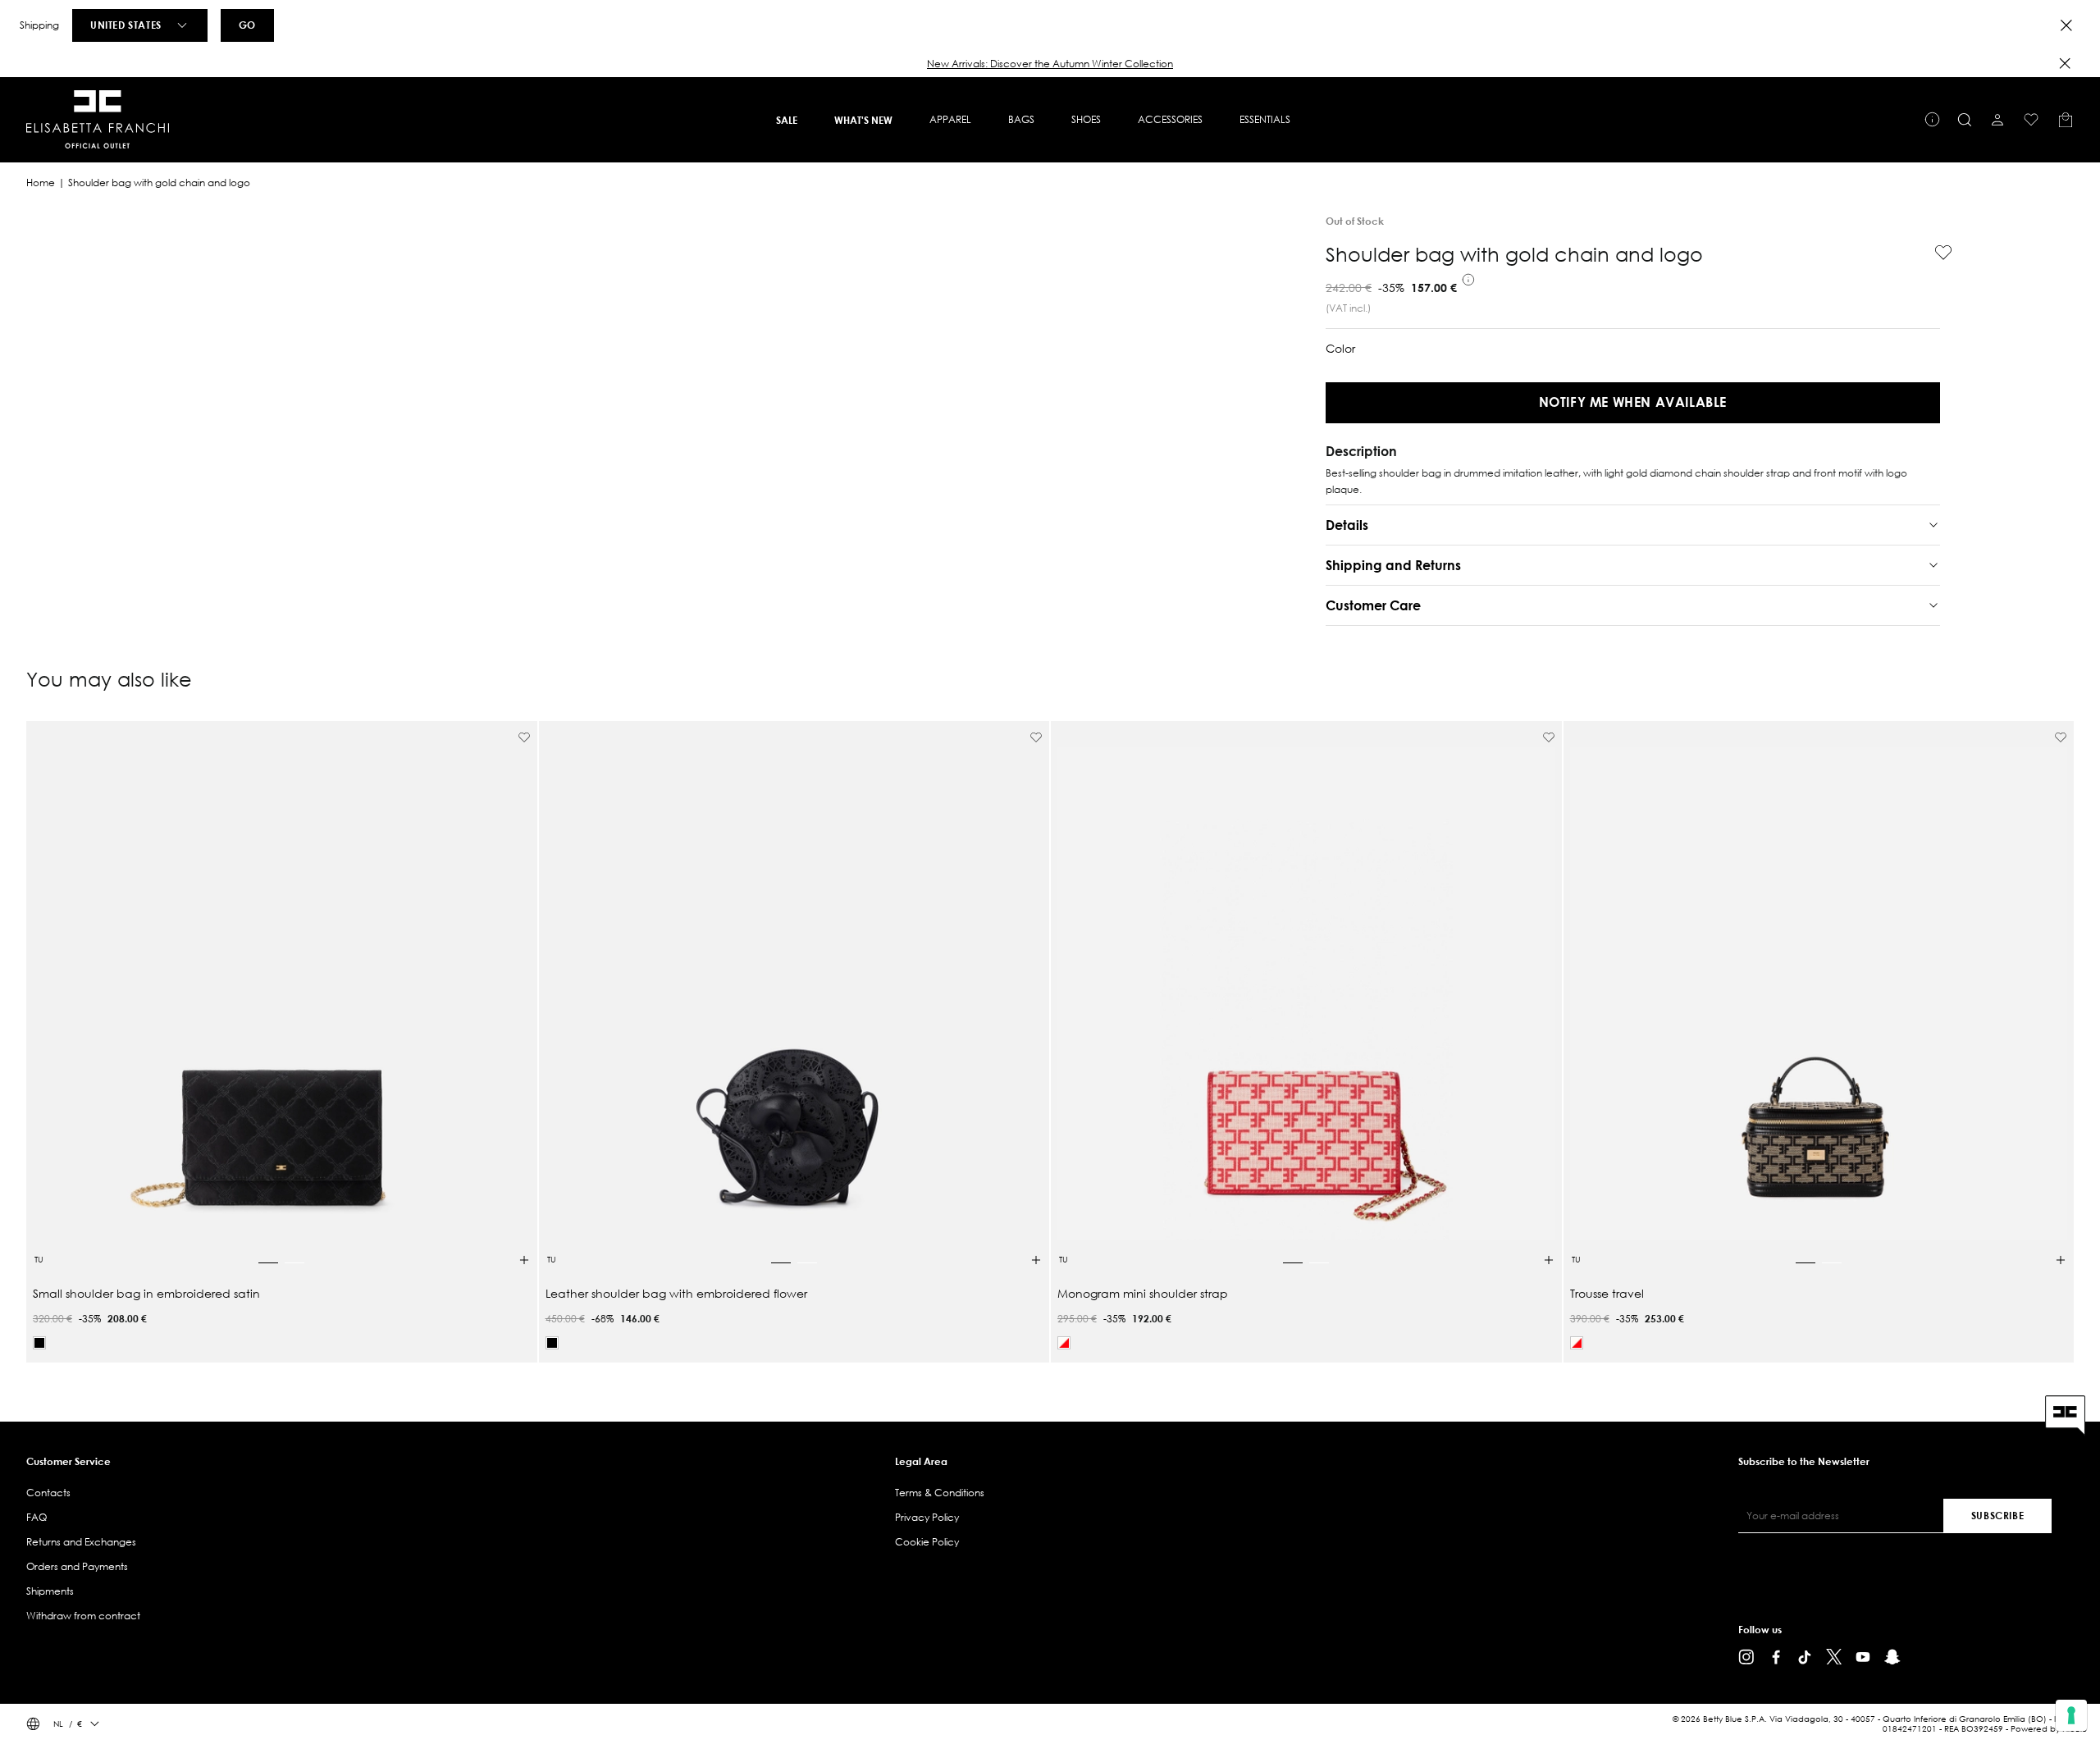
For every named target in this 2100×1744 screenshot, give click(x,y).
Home (41, 183)
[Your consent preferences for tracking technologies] (2071, 1715)
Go (247, 25)
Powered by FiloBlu (2049, 1729)
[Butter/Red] (1064, 1343)
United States (126, 25)
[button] (1050, 64)
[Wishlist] (2031, 120)
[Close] (2066, 25)
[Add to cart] (524, 1260)
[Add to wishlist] (1937, 253)
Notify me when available (1633, 402)
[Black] (39, 1343)
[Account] (1997, 120)
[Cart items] (2066, 120)
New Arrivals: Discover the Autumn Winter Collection (1050, 64)
